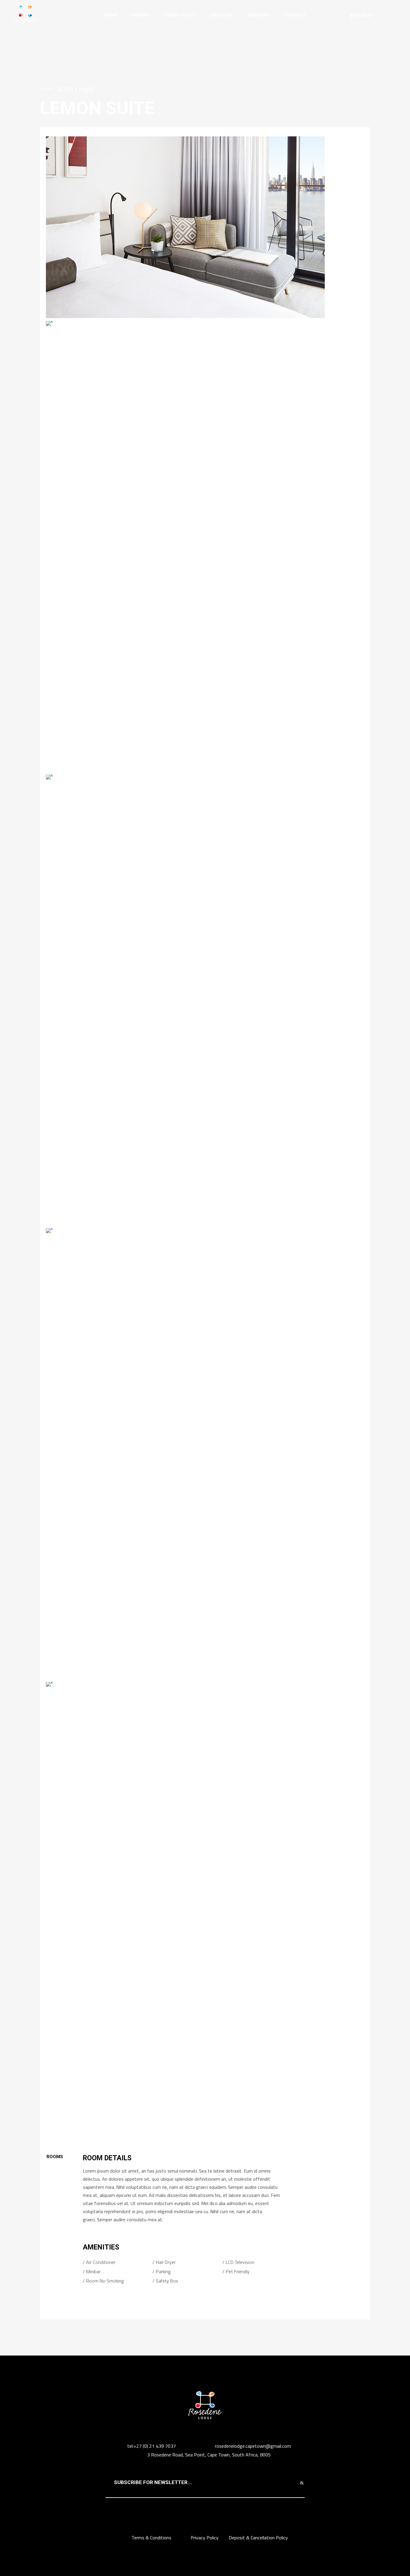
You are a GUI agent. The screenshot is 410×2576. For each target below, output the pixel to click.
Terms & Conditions (152, 2538)
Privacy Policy (205, 2538)
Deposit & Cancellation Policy (258, 2538)
